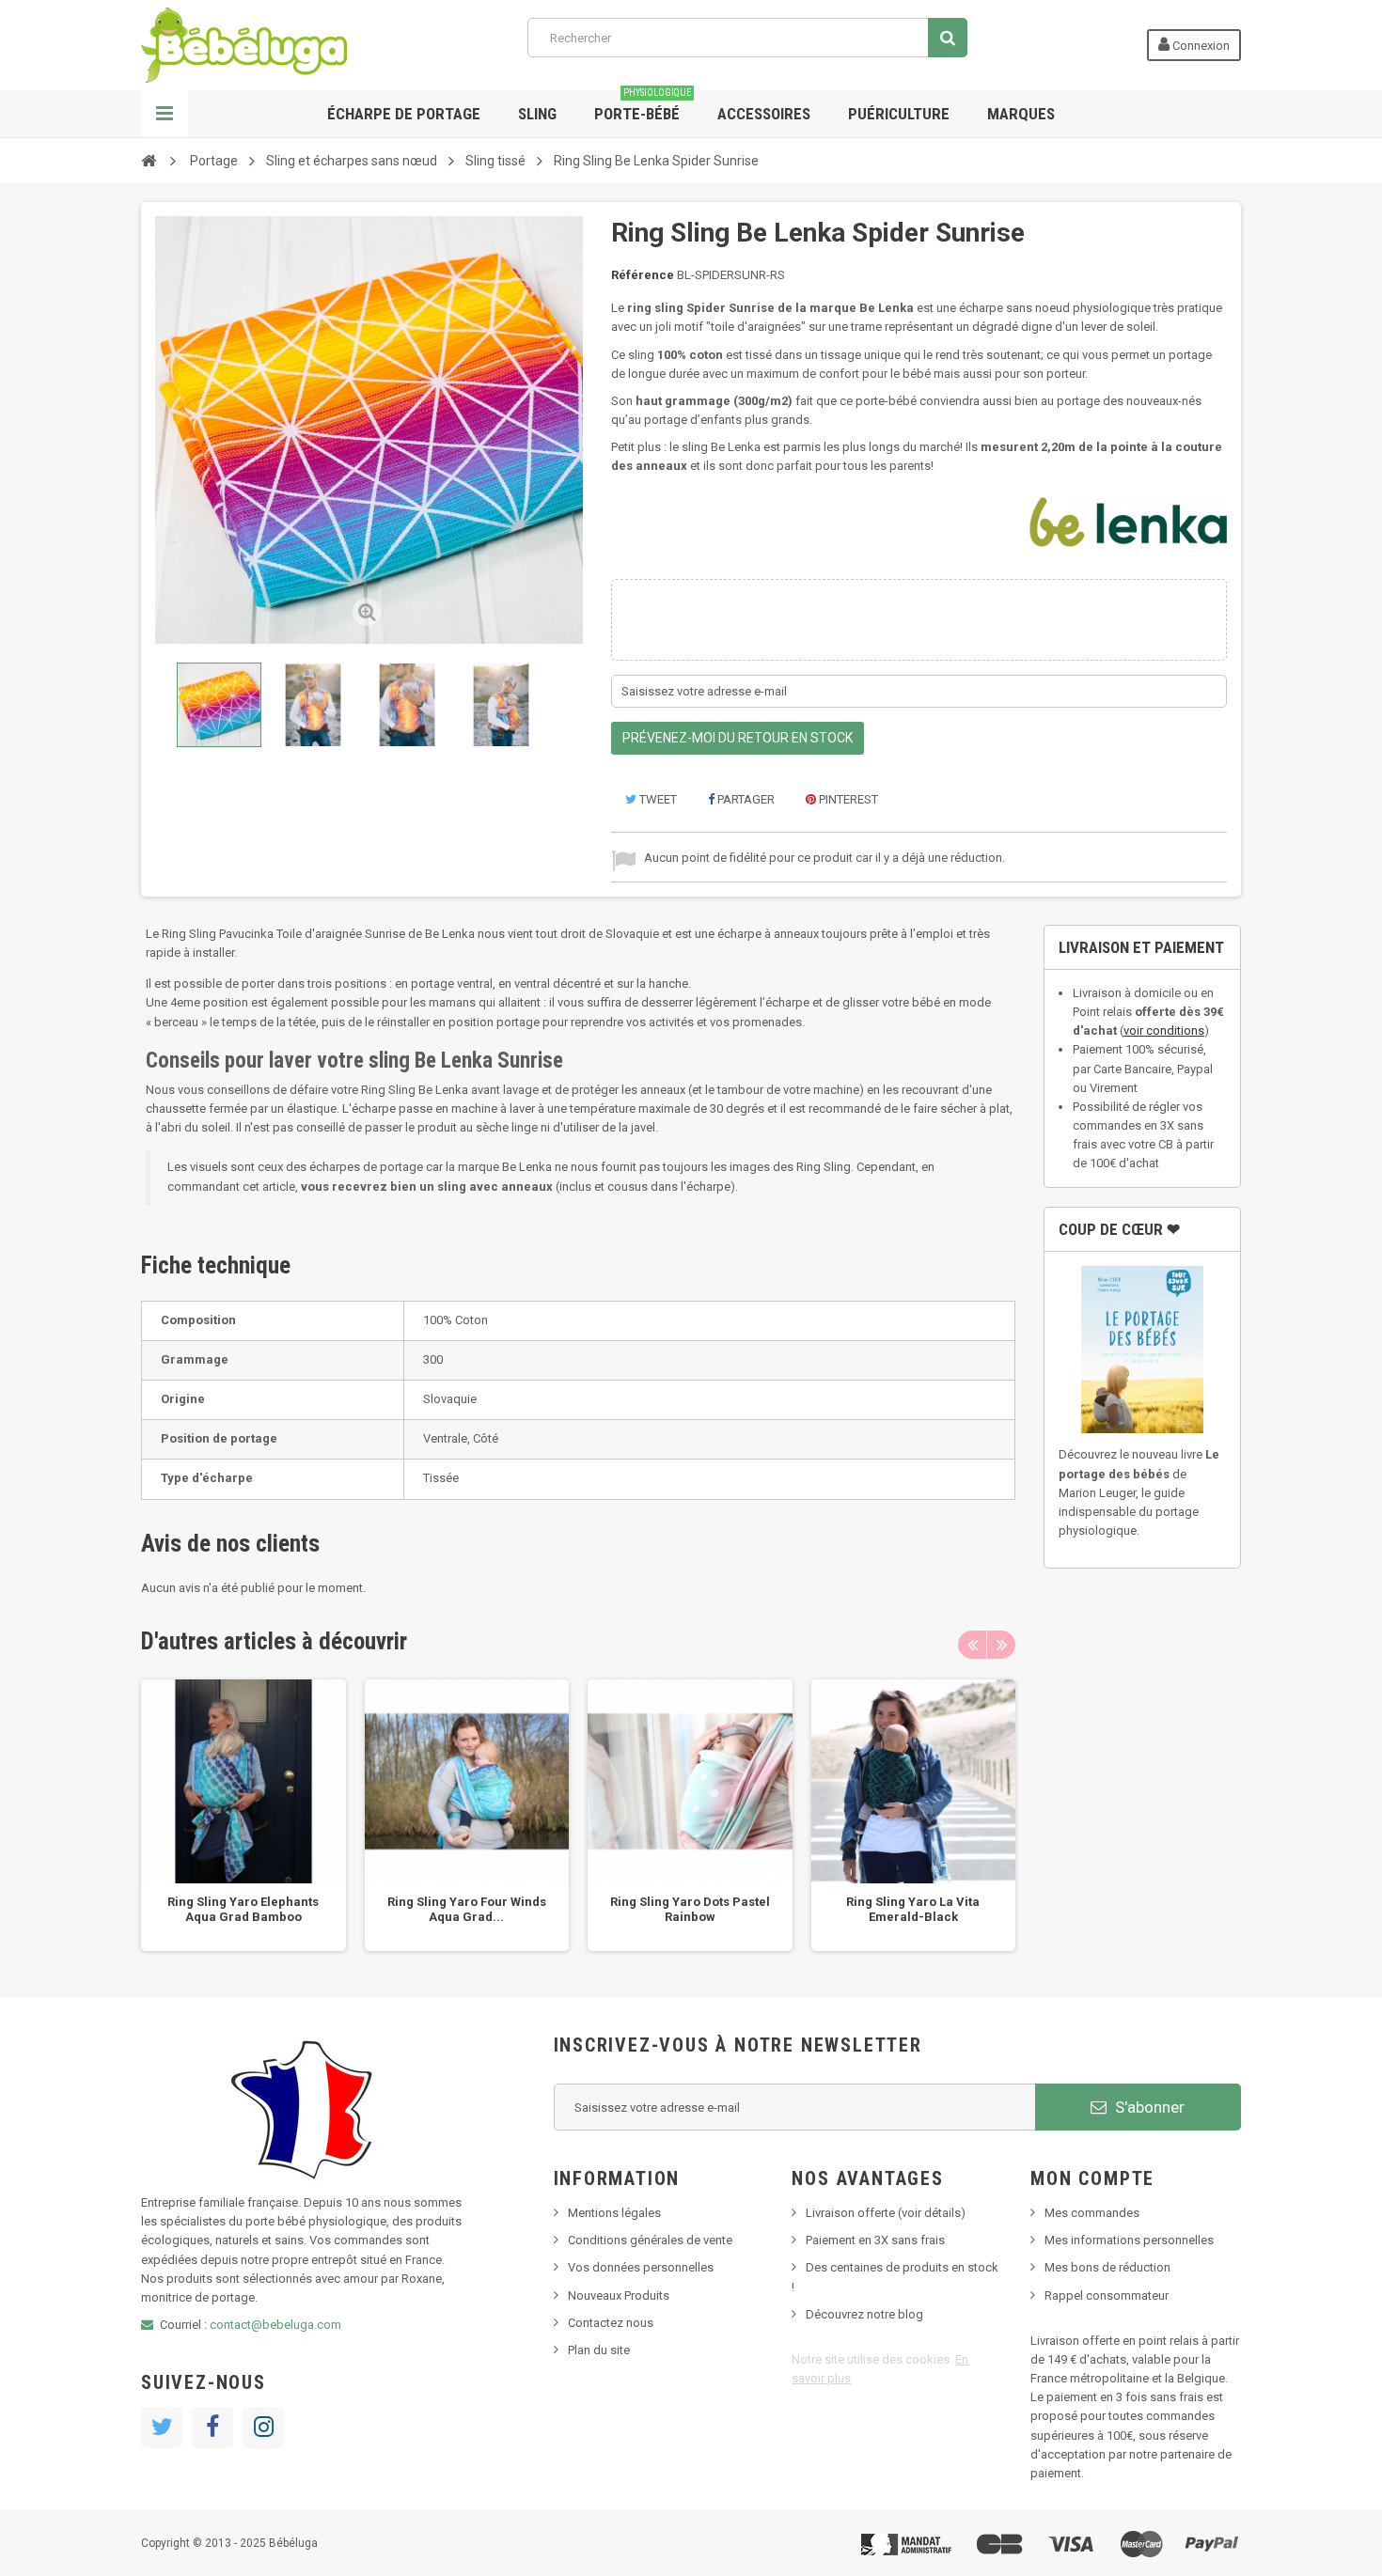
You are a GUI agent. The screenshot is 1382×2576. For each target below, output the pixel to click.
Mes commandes (1092, 2213)
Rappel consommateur (1107, 2295)
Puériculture (899, 114)
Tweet (657, 799)
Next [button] (1001, 1645)
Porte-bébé (643, 107)
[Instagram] (263, 2428)
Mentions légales (614, 2213)
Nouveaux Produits (619, 2295)
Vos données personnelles (641, 2267)
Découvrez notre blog (864, 2314)
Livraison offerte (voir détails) (886, 2213)
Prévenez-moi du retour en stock (738, 738)
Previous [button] (972, 1645)
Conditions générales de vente (650, 2240)
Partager (745, 799)
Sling (537, 114)
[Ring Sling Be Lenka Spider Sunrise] (219, 705)
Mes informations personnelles (1129, 2240)
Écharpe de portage (404, 114)
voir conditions (1164, 1030)
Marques (1021, 114)
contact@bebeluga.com (275, 2325)
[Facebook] (212, 2428)
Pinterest (847, 799)
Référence (643, 275)
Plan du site (599, 2350)
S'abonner (1148, 2107)
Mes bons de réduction (1107, 2267)
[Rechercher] (948, 38)
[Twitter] (162, 2428)
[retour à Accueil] (149, 160)
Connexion (1200, 46)
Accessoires (764, 114)
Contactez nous (611, 2323)
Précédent (159, 705)
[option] (243, 1816)
